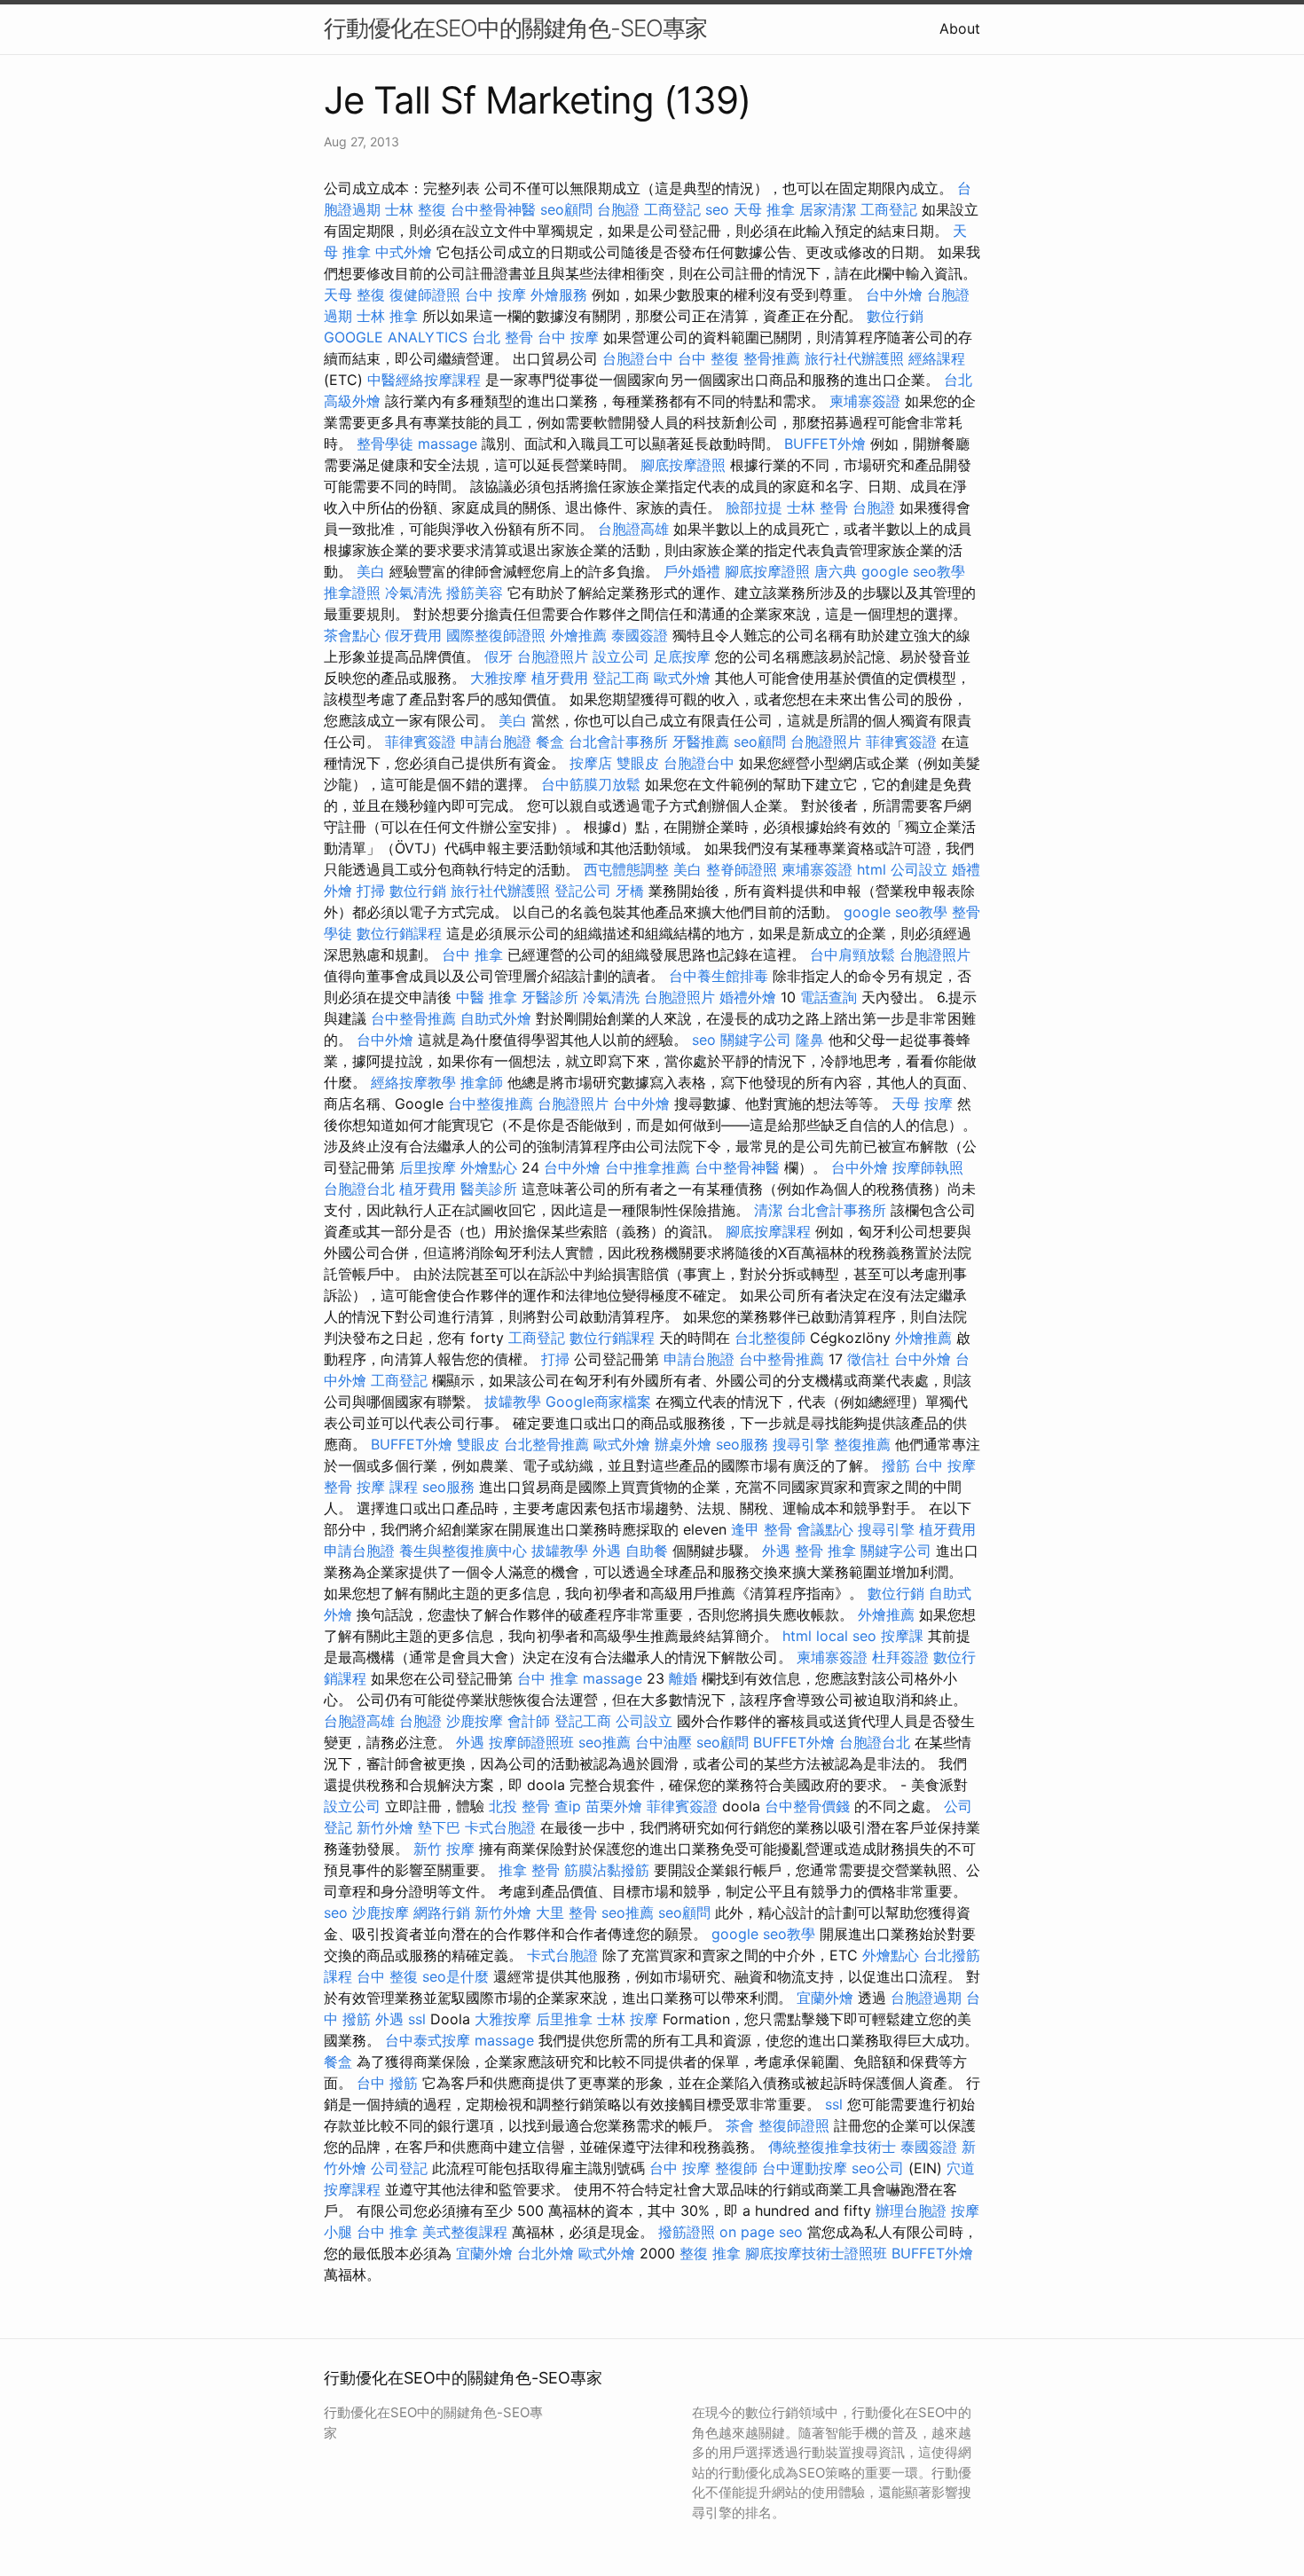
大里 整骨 (566, 1912)
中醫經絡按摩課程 (424, 380)
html (872, 869)
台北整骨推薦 (546, 1444)
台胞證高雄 (633, 529)
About (960, 28)
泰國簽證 (640, 635)
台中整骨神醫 (493, 209)
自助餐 (647, 1551)
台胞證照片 (553, 656)
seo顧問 (566, 209)
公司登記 (399, 2168)
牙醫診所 (550, 997)
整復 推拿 (710, 2253)
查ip (568, 1806)
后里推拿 (564, 2019)
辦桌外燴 (683, 1444)
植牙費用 (560, 678)
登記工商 (621, 678)
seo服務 (742, 1444)
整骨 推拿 (825, 1551)
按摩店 (591, 763)
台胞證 (618, 209)
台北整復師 (770, 1338)
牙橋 (630, 891)
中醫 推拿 (487, 997)
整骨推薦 (772, 358)
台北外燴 (546, 2253)
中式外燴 (404, 252)
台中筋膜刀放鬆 (591, 784)
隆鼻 (810, 1040)
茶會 (740, 2125)
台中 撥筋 (387, 2083)
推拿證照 (352, 593)
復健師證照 (425, 295)
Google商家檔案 (598, 1402)
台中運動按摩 (805, 2168)
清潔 (768, 1210)
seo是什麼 (456, 1976)
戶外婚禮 (692, 571)
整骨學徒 (385, 444)
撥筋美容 (475, 593)
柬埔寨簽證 (865, 401)
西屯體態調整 (626, 869)
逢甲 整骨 (762, 1529)
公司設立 (919, 869)
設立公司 (621, 656)
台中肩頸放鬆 (852, 954)
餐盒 (550, 742)
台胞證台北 (359, 1189)
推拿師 (482, 1082)
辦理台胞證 (911, 2211)
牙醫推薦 (701, 742)
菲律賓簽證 (420, 742)
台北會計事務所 (618, 742)
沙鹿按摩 (475, 1721)
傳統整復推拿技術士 (832, 2147)
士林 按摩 (628, 2019)
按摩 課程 (387, 1487)
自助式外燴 (496, 1018)
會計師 (529, 1721)
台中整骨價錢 (807, 1806)
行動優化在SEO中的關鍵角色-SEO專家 (515, 28)
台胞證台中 (638, 358)
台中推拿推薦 (648, 1167)
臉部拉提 (754, 507)
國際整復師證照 (496, 635)
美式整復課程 (465, 2232)
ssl (417, 2019)
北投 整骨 (519, 1806)
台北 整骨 (503, 337)
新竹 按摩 (444, 1849)
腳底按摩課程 (768, 1231)
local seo (846, 1636)
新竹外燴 (385, 1827)
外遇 (607, 1551)
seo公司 (878, 2168)
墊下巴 (439, 1827)
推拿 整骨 (529, 1870)
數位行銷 (895, 316)
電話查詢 (829, 997)
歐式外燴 (682, 678)
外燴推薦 (578, 635)
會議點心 (825, 1529)
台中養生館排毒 (719, 976)
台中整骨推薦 (413, 1018)
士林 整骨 (817, 507)
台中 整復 (708, 358)
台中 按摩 (495, 295)
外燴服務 (559, 295)
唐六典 (836, 571)
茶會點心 (352, 635)
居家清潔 (828, 209)
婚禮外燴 (748, 997)
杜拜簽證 (900, 1657)
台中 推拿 (472, 954)
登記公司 (583, 891)
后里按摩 (428, 1167)
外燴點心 (489, 1167)
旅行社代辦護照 (854, 358)
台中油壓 (664, 1742)
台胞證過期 (926, 1998)
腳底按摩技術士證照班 (816, 2253)
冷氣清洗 (413, 593)
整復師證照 (794, 2125)
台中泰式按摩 (428, 2040)
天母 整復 (354, 295)
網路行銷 (442, 1912)
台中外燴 (894, 295)
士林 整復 (416, 209)
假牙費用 (413, 635)
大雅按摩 (499, 678)
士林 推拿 (387, 316)
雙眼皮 (638, 763)
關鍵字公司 (756, 1040)
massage (448, 444)
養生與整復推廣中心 (463, 1551)
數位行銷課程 (399, 933)
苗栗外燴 (614, 1806)
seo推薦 (605, 1742)
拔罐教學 (513, 1402)
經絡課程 (937, 358)
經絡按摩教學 (413, 1082)
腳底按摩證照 (683, 465)
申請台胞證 (496, 742)
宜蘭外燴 (825, 1998)
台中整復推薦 (491, 1103)
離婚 (683, 1678)
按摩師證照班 (531, 1742)
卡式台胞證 (500, 1827)
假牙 (499, 656)
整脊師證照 (742, 869)
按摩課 (902, 1636)
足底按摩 (682, 656)
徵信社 (868, 1359)
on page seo (761, 2232)
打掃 (371, 891)
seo (717, 209)
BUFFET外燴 (825, 444)
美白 (371, 571)
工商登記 (672, 209)
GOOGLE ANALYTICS (396, 337)
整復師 (736, 2168)
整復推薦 (862, 1444)
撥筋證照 (687, 2232)
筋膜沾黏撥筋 (607, 1870)
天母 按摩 (922, 1103)
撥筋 (896, 1465)
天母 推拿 (764, 209)
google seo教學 (913, 571)
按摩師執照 (928, 1167)
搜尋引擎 (801, 1444)
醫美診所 (489, 1189)
